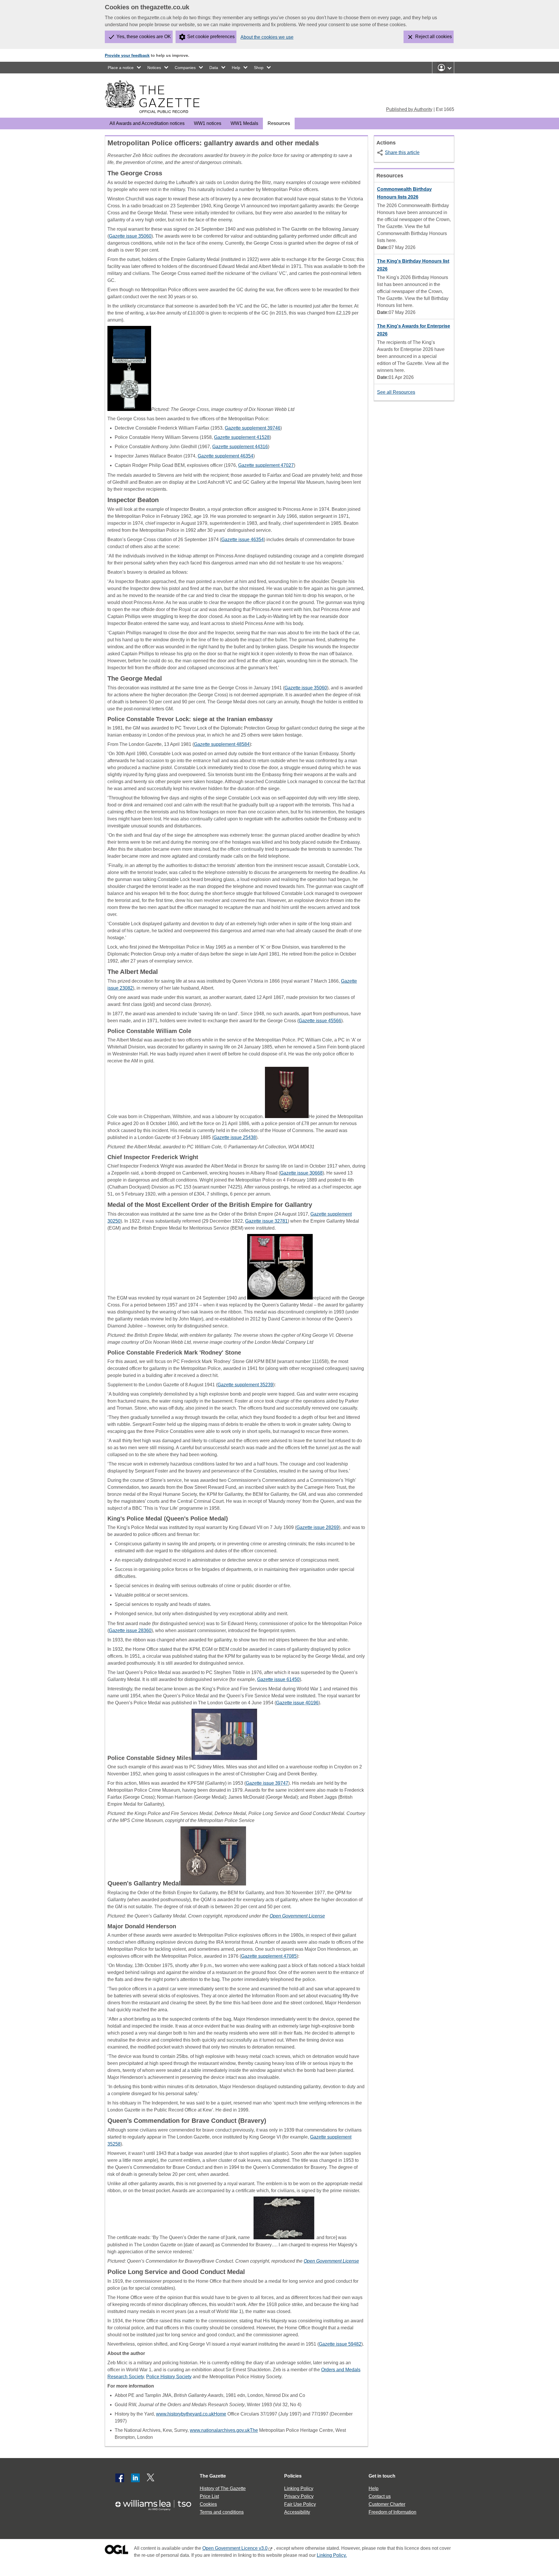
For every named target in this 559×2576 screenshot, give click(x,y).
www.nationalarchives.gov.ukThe (224, 2430)
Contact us (380, 2496)
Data (214, 68)
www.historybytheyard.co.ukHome (191, 2414)
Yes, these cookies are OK (144, 37)
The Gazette (213, 2476)
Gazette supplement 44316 (240, 447)
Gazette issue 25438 (235, 1137)
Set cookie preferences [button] (211, 37)
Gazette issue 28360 (130, 1630)
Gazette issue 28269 (318, 1527)
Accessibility (297, 2512)
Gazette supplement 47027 (266, 465)
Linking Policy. (332, 2555)
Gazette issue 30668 (301, 1173)
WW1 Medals (244, 123)
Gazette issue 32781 (266, 1221)
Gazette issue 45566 (320, 1021)
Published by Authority (409, 109)
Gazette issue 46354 (243, 540)
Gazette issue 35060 (130, 236)
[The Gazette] (152, 97)
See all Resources (396, 392)
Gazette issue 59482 (340, 2344)
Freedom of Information (392, 2512)
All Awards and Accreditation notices (147, 123)
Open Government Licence (116, 2551)
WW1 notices (208, 123)
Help (236, 68)
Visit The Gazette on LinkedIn (135, 2478)
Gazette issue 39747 (267, 1783)
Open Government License (297, 1916)
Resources (279, 123)
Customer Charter (387, 2504)
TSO (157, 2503)
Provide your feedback (127, 55)
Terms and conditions (222, 2512)
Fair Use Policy (300, 2504)
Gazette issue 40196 (297, 1703)
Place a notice (121, 68)
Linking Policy (299, 2488)
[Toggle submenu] (139, 68)
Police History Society (169, 2377)
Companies (185, 68)
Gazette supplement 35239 (245, 1385)
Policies (293, 2476)
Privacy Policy (299, 2496)
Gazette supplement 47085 (269, 1956)
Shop (259, 68)
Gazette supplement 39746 (253, 428)
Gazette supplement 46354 (225, 456)
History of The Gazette (223, 2488)
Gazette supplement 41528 (242, 437)
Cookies (208, 2504)
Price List (209, 2496)
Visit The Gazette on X (151, 2478)
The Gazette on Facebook (120, 2478)
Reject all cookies (434, 37)
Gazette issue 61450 (278, 1679)
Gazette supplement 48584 (222, 744)
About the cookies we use (267, 37)
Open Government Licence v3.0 (235, 2548)
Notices (154, 68)
